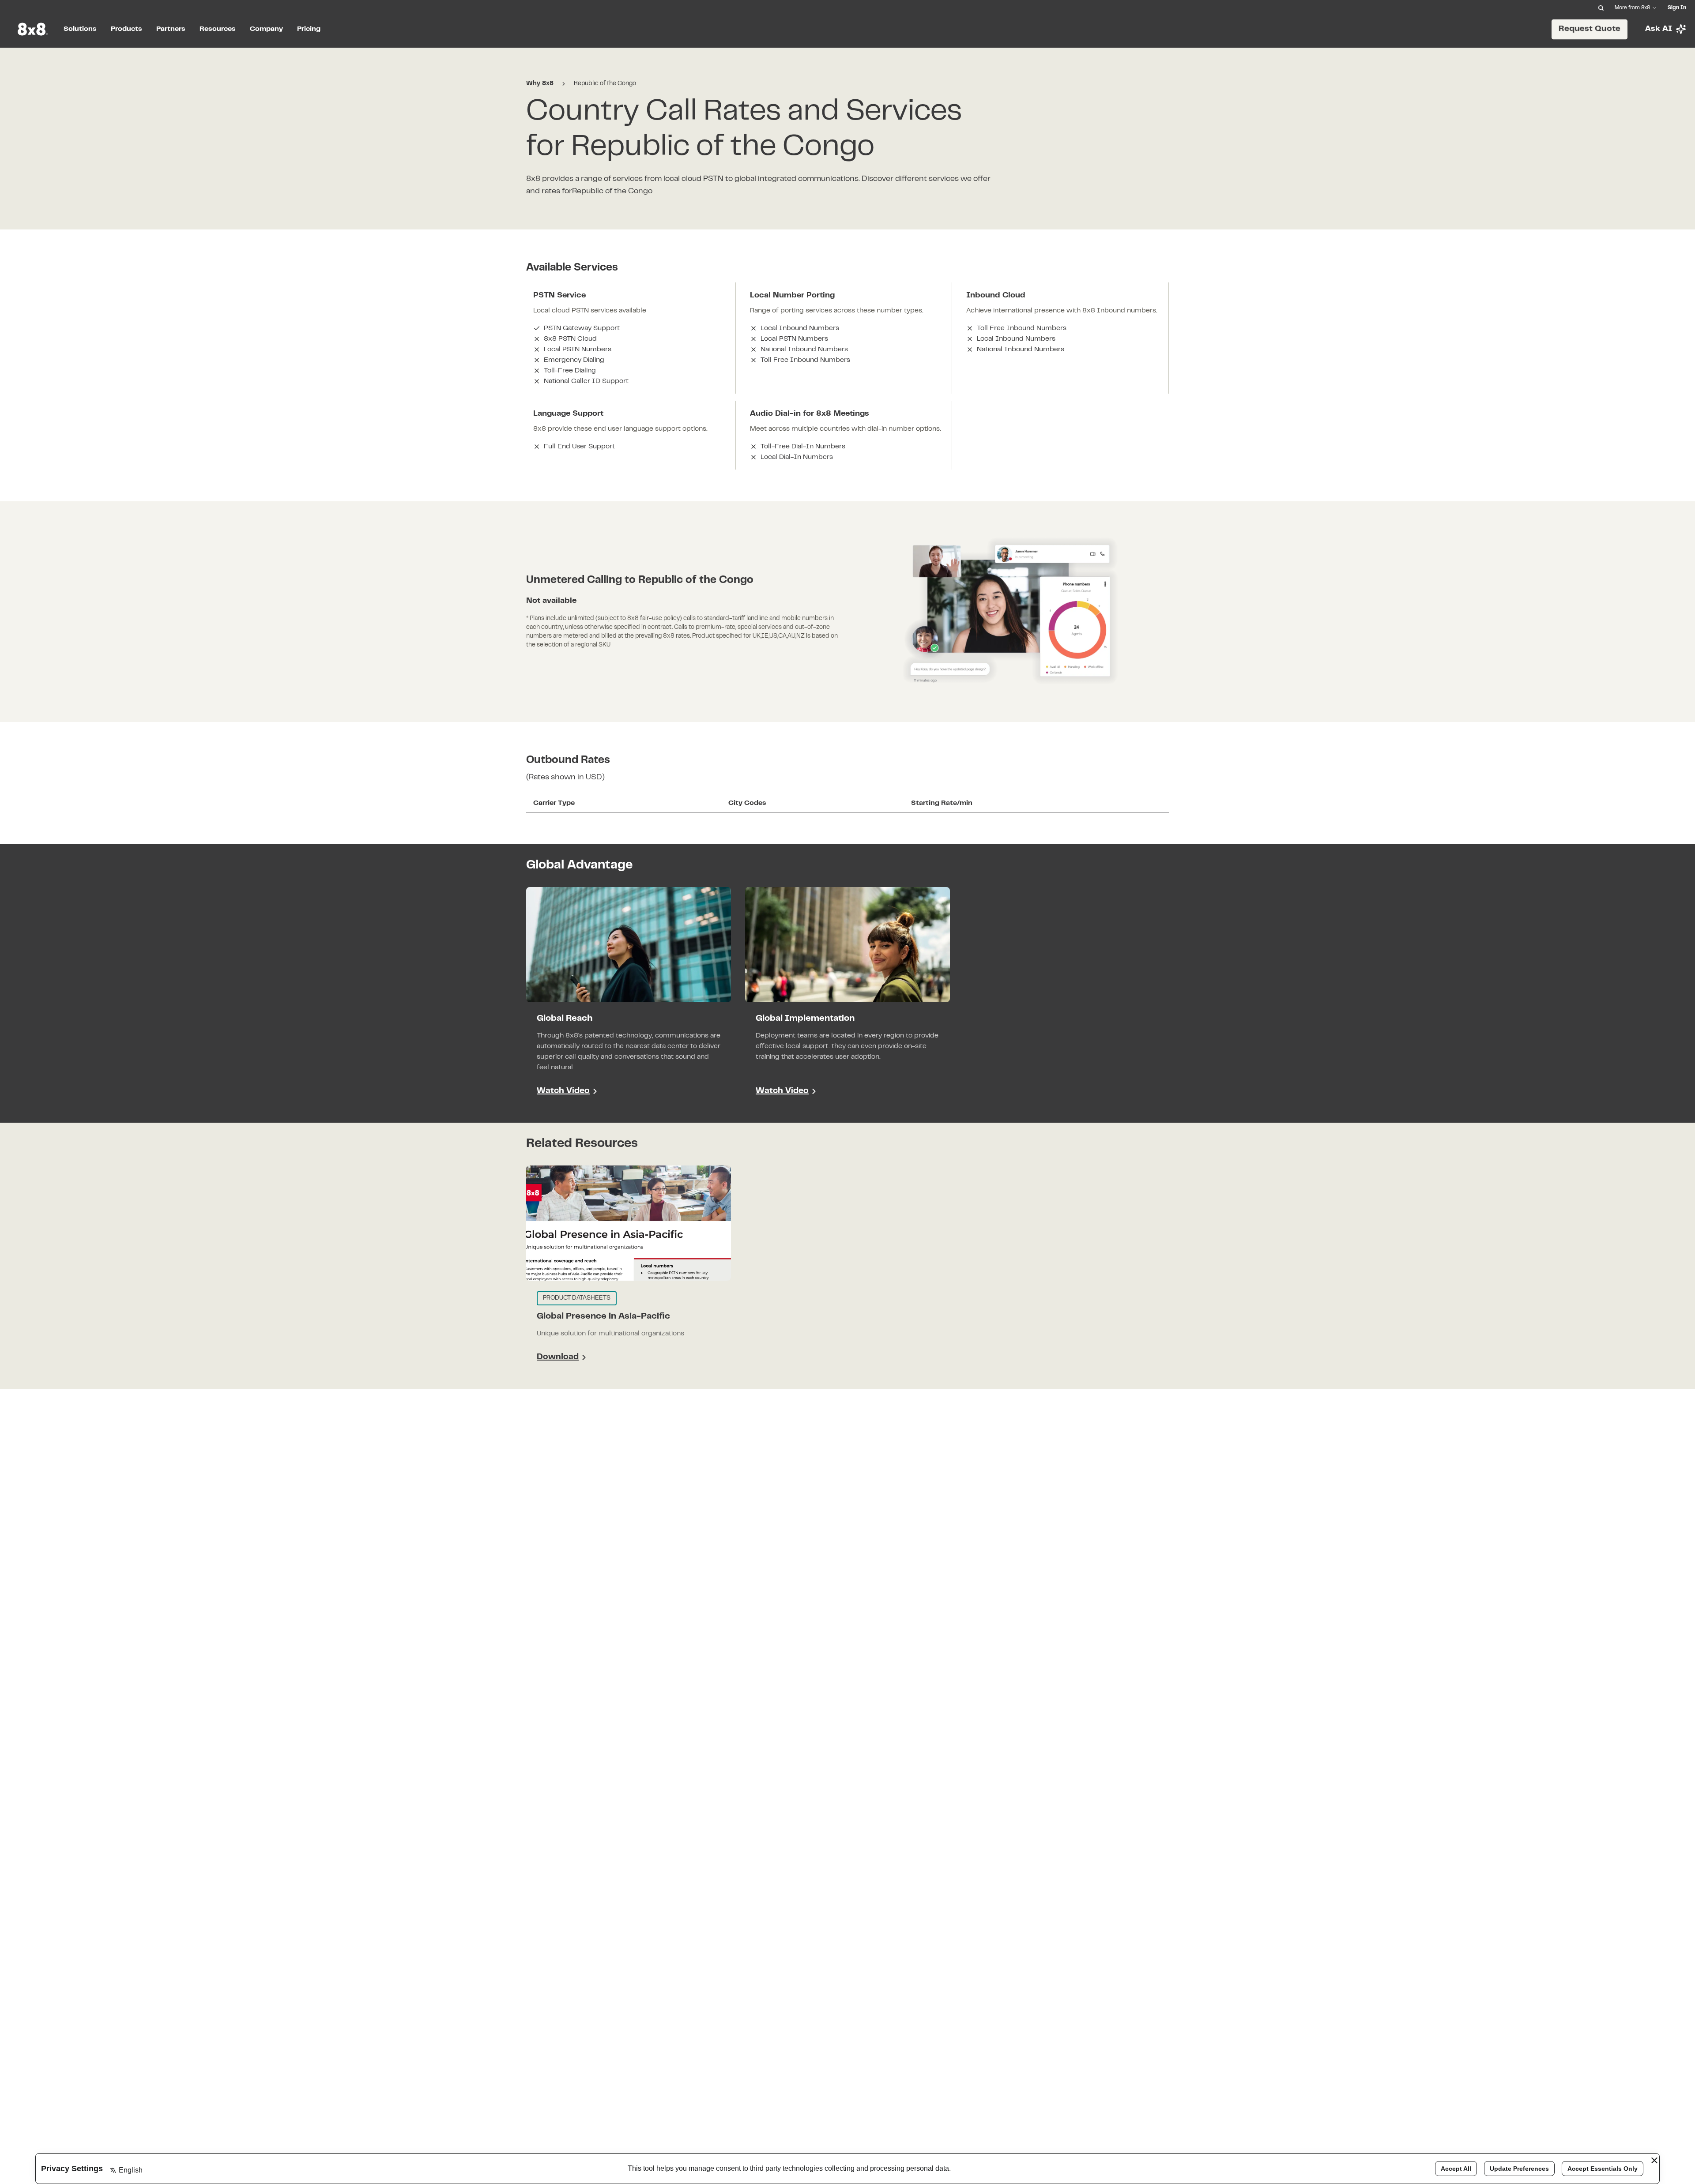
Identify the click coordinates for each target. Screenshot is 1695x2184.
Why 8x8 (540, 84)
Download (561, 1359)
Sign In (1677, 8)
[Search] (1601, 8)
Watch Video (563, 1091)
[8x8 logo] (34, 29)
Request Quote (1590, 29)
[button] (629, 998)
